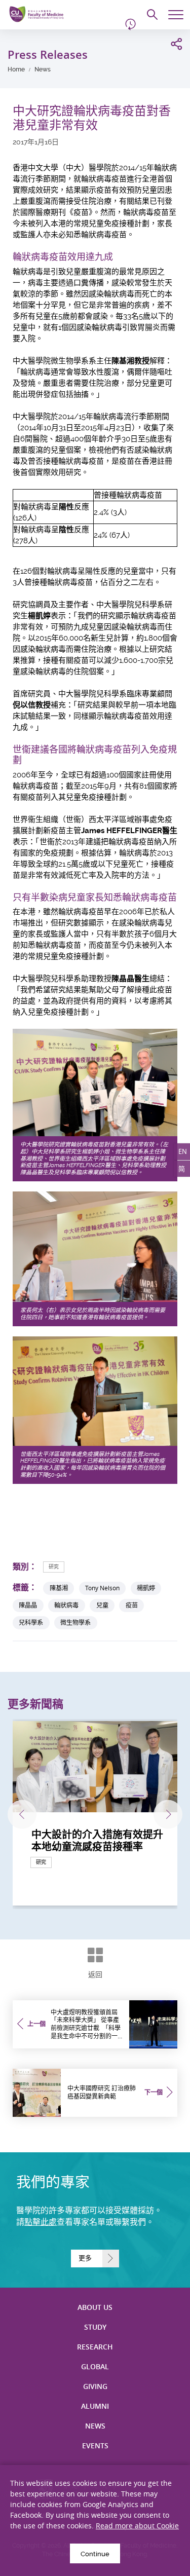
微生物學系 (75, 1622)
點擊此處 (41, 2222)
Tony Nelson (102, 1588)
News (43, 69)
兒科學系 (31, 1622)
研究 (54, 1567)
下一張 (168, 1814)
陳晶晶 (28, 1605)
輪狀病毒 (66, 1605)
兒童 (102, 1605)
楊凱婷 (146, 1588)
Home (16, 69)
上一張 (22, 1814)
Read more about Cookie (137, 2526)
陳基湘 (59, 1588)
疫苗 (132, 1605)
